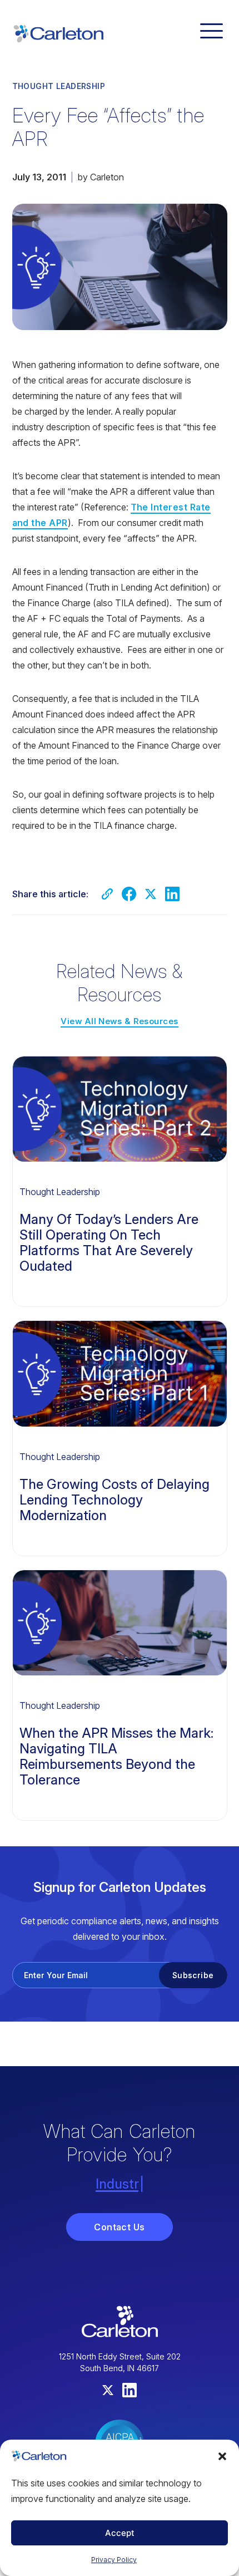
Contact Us (120, 2227)
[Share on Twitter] (151, 894)
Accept (120, 2533)
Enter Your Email (56, 1975)
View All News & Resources (119, 1021)
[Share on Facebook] (129, 894)
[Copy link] (107, 894)
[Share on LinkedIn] (172, 894)
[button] (222, 2456)
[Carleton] (58, 32)
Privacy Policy (114, 2560)
